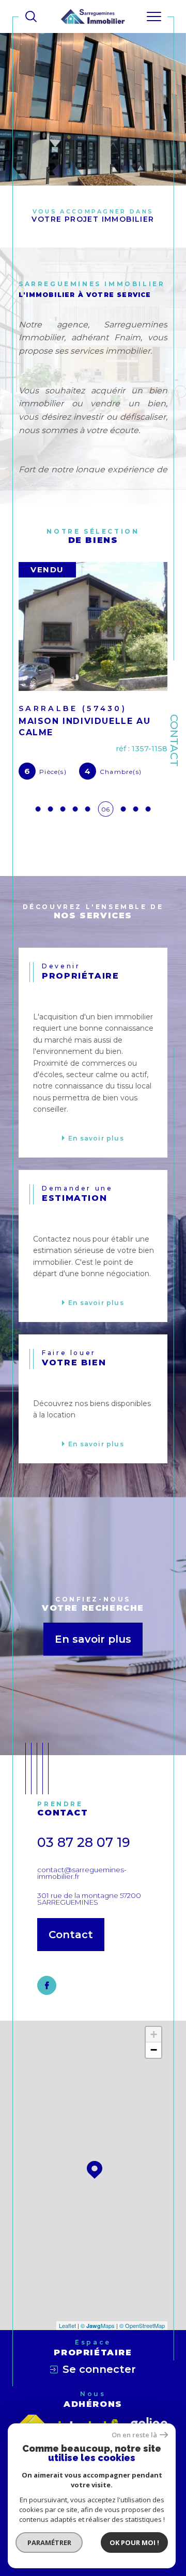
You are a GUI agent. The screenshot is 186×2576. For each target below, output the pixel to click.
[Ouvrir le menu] (154, 16)
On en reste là (134, 2435)
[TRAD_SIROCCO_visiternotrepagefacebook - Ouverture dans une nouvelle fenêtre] (47, 1985)
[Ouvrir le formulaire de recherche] (31, 16)
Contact (174, 740)
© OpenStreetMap (142, 2325)
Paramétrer (49, 2542)
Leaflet (67, 2325)
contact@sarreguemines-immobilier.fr (82, 1873)
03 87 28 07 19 (84, 1842)
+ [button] (154, 2034)
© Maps (98, 2325)
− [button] (154, 2050)
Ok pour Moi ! (134, 2542)
